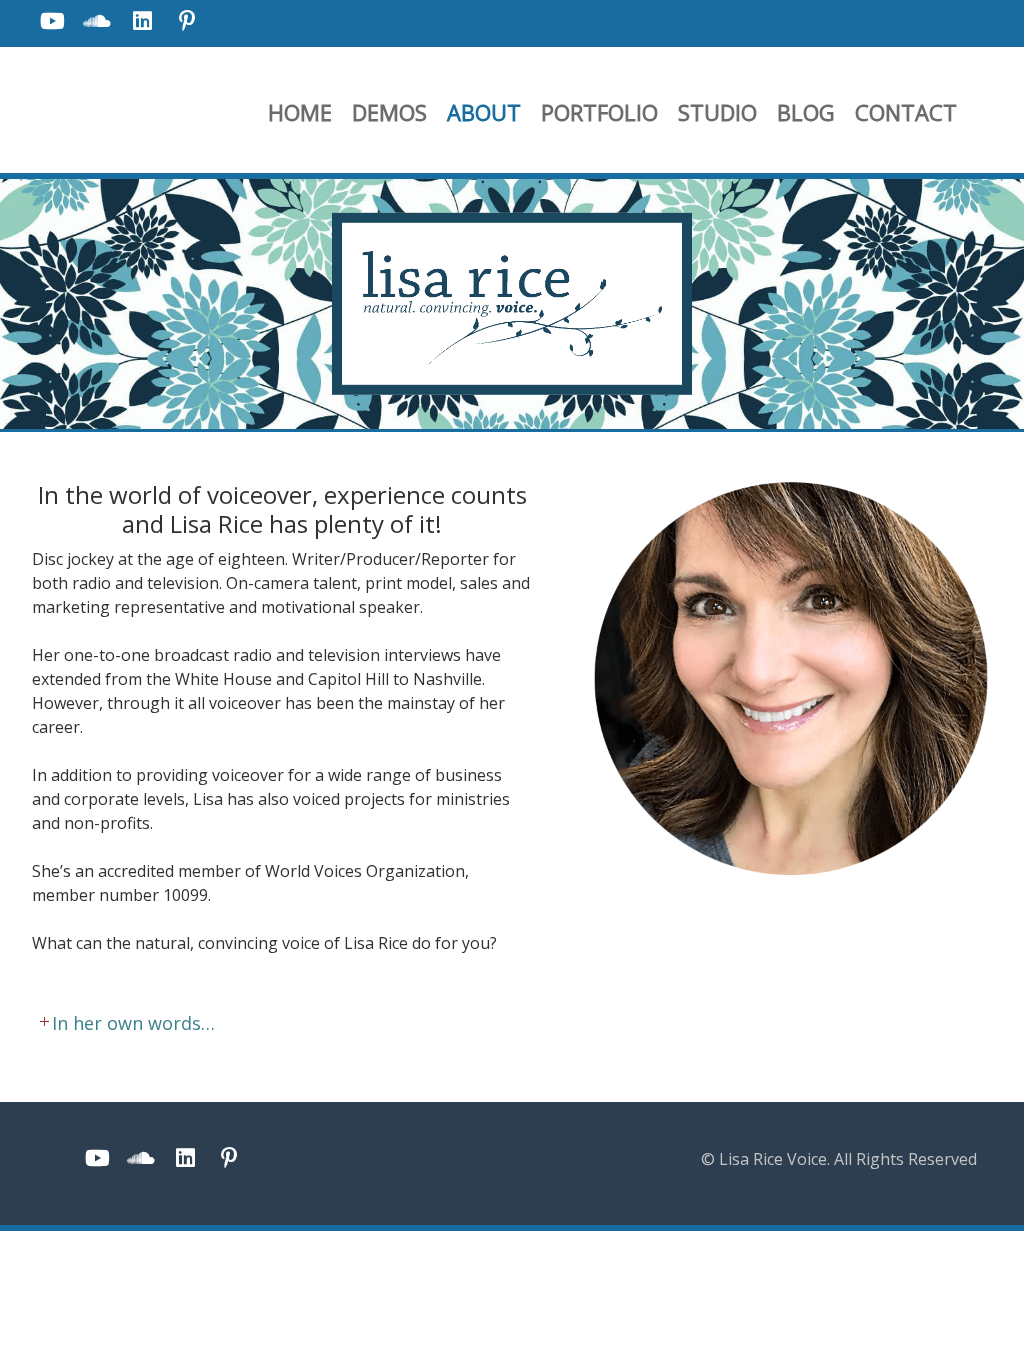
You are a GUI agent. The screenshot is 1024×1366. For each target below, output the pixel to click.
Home (300, 112)
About (484, 112)
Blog (806, 112)
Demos (389, 112)
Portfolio (599, 112)
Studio (717, 112)
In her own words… (123, 1023)
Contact (906, 112)
